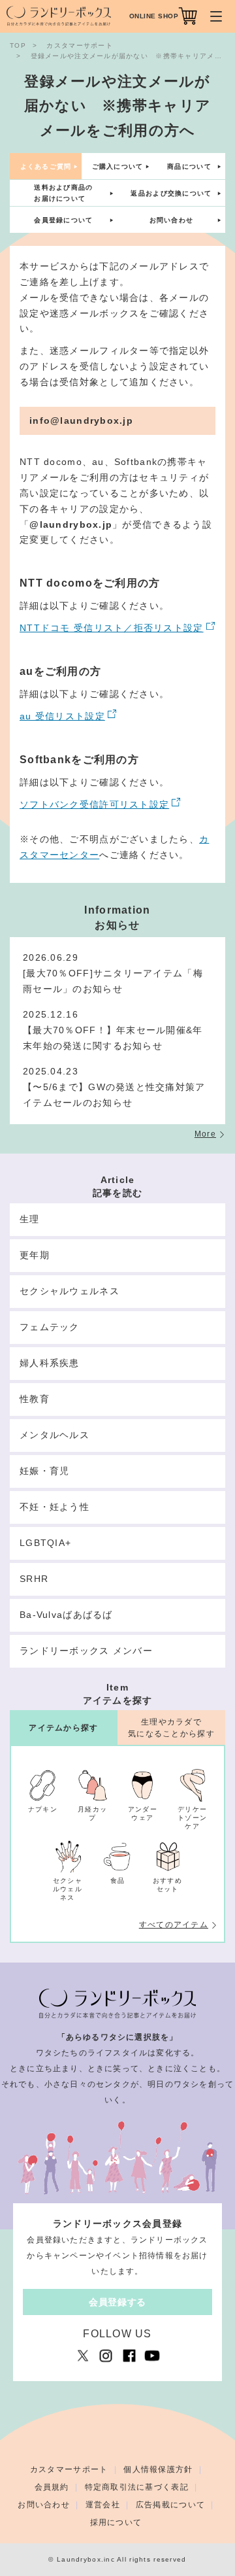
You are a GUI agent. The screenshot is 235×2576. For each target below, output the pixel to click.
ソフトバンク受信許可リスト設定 (94, 804)
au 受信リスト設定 (62, 716)
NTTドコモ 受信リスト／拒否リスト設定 (112, 628)
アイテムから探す (63, 1728)
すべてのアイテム (174, 1925)
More (205, 1134)
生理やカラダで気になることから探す (171, 1727)
